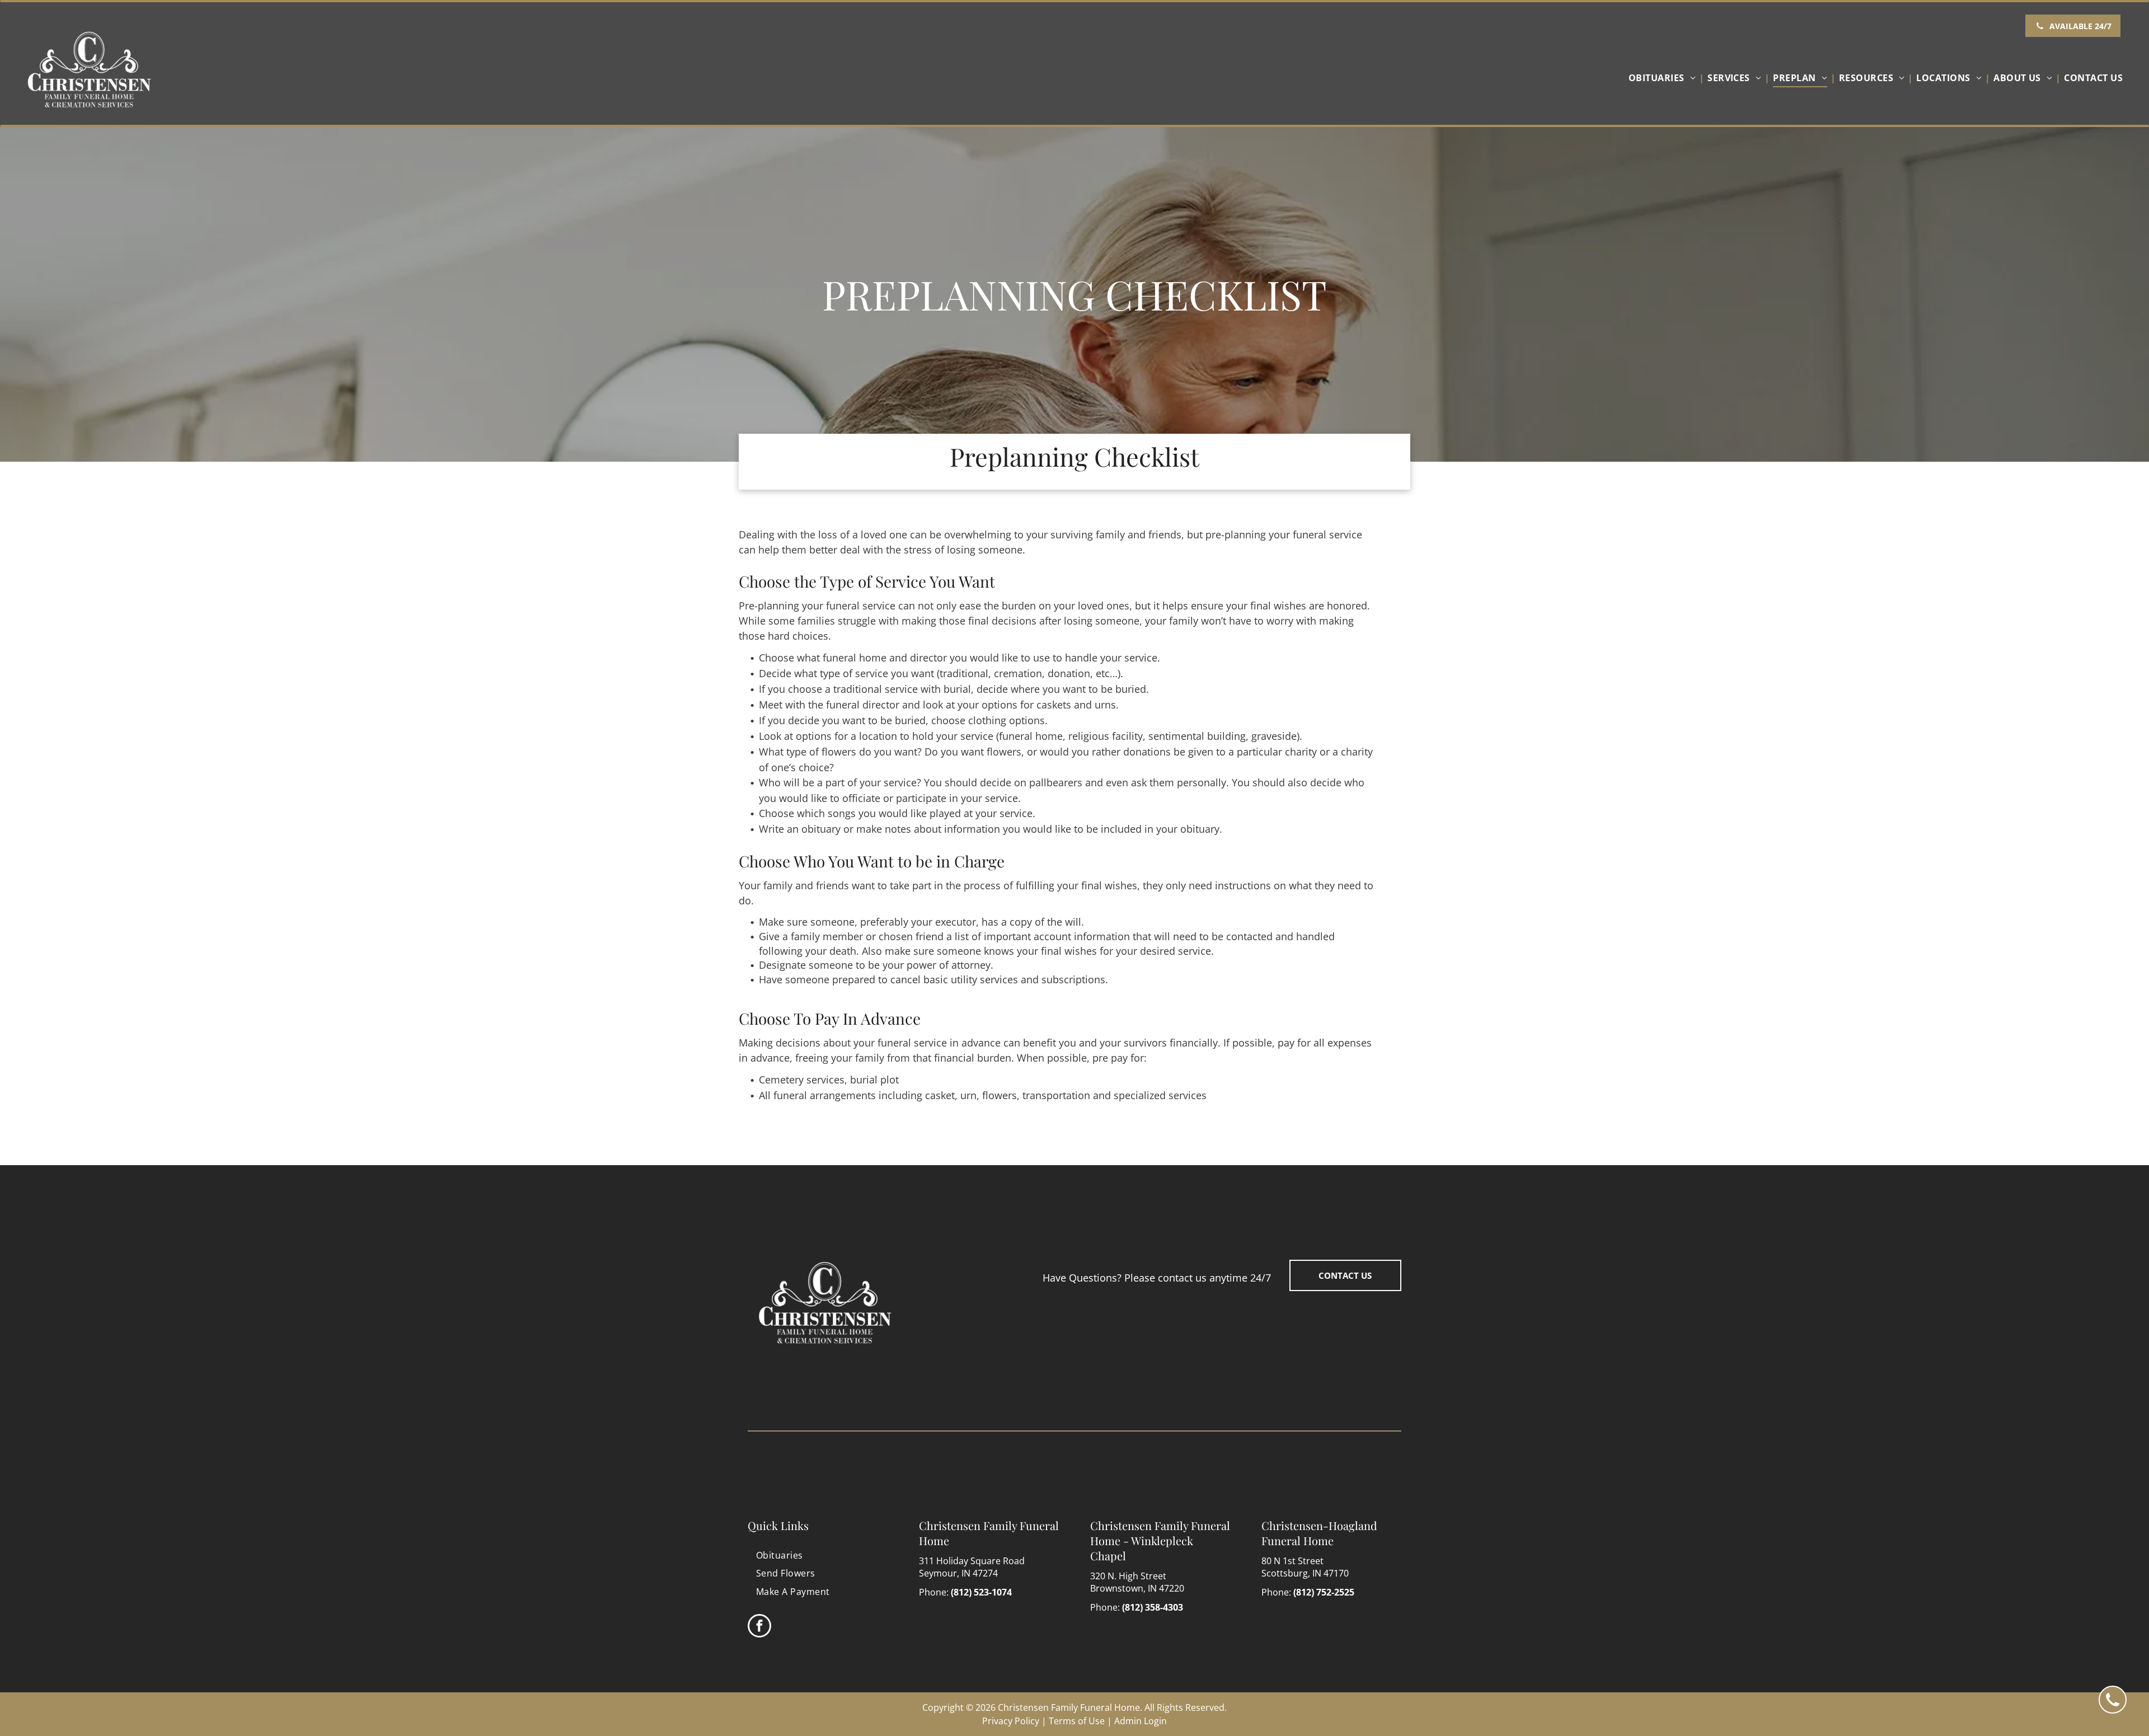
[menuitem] (1665, 78)
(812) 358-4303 (1153, 1607)
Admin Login (1141, 1721)
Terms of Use (1077, 1721)
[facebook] (759, 1627)
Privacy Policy (1011, 1721)
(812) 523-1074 (981, 1592)
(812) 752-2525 (1324, 1592)
